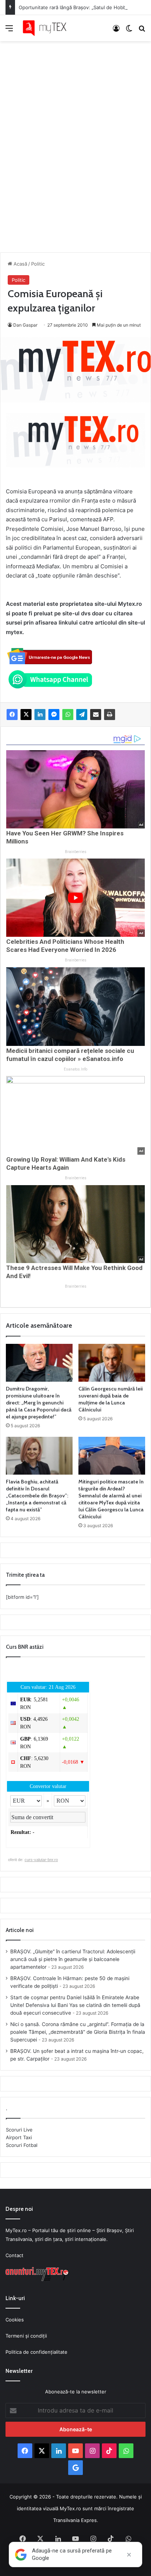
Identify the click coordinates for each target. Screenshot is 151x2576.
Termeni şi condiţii (26, 2336)
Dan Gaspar (25, 325)
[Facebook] (12, 715)
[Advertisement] (75, 139)
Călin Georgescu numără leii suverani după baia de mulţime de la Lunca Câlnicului (111, 1399)
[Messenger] (54, 715)
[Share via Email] (96, 715)
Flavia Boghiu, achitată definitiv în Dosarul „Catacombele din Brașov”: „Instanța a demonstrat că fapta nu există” (37, 1496)
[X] (26, 715)
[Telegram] (82, 715)
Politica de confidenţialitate (36, 2352)
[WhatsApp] (68, 715)
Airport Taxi (19, 2137)
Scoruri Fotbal (22, 2145)
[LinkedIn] (40, 715)
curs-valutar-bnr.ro (41, 1860)
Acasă (20, 264)
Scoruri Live (19, 2130)
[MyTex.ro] (48, 28)
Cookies (15, 2320)
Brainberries (76, 852)
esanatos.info (75, 1069)
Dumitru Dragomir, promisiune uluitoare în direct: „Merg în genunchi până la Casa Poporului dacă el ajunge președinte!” (39, 1403)
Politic (38, 264)
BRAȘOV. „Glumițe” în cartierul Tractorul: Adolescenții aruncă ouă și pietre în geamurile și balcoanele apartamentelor (73, 1959)
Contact (14, 2255)
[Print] (110, 715)
